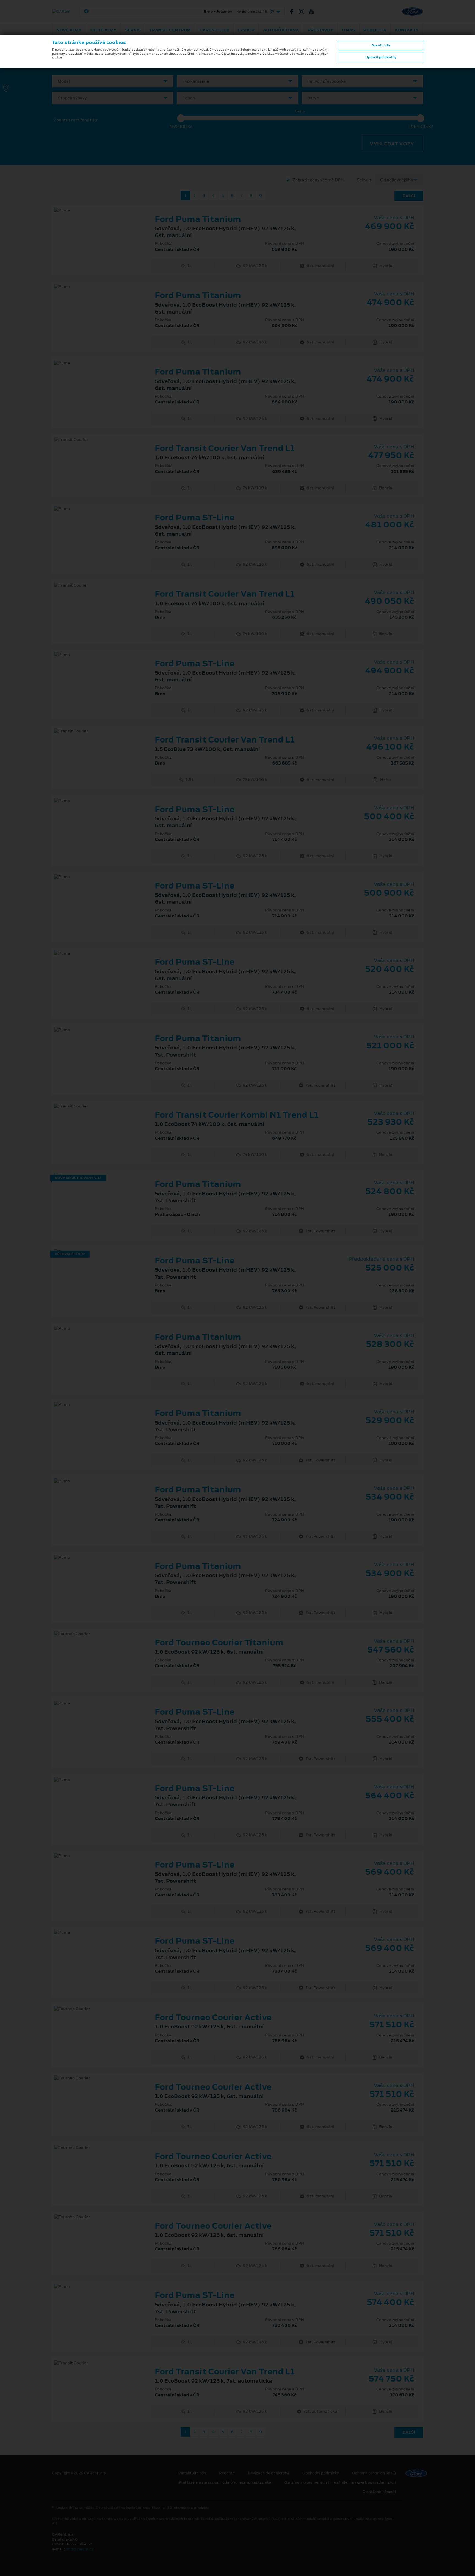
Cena (300, 111)
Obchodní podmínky (321, 2473)
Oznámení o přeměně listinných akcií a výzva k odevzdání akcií (340, 2482)
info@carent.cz (80, 2549)
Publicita (375, 30)
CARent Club (215, 30)
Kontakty (407, 30)
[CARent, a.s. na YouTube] (314, 12)
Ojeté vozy (103, 30)
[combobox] (113, 81)
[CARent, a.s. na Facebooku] (294, 12)
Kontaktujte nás (192, 2473)
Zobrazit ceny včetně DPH (318, 180)
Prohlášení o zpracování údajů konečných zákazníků (225, 2482)
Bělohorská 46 (178, 12)
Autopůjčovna (281, 30)
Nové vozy (69, 30)
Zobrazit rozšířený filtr (76, 120)
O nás (348, 30)
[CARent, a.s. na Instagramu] (304, 12)
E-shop (246, 30)
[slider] (181, 118)
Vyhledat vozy (392, 144)
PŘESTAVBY (320, 30)
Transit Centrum (170, 30)
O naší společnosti (379, 2492)
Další (409, 196)
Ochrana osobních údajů (374, 2473)
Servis (133, 30)
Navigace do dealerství (269, 2473)
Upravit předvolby (381, 57)
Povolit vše (381, 45)
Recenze (227, 2473)
